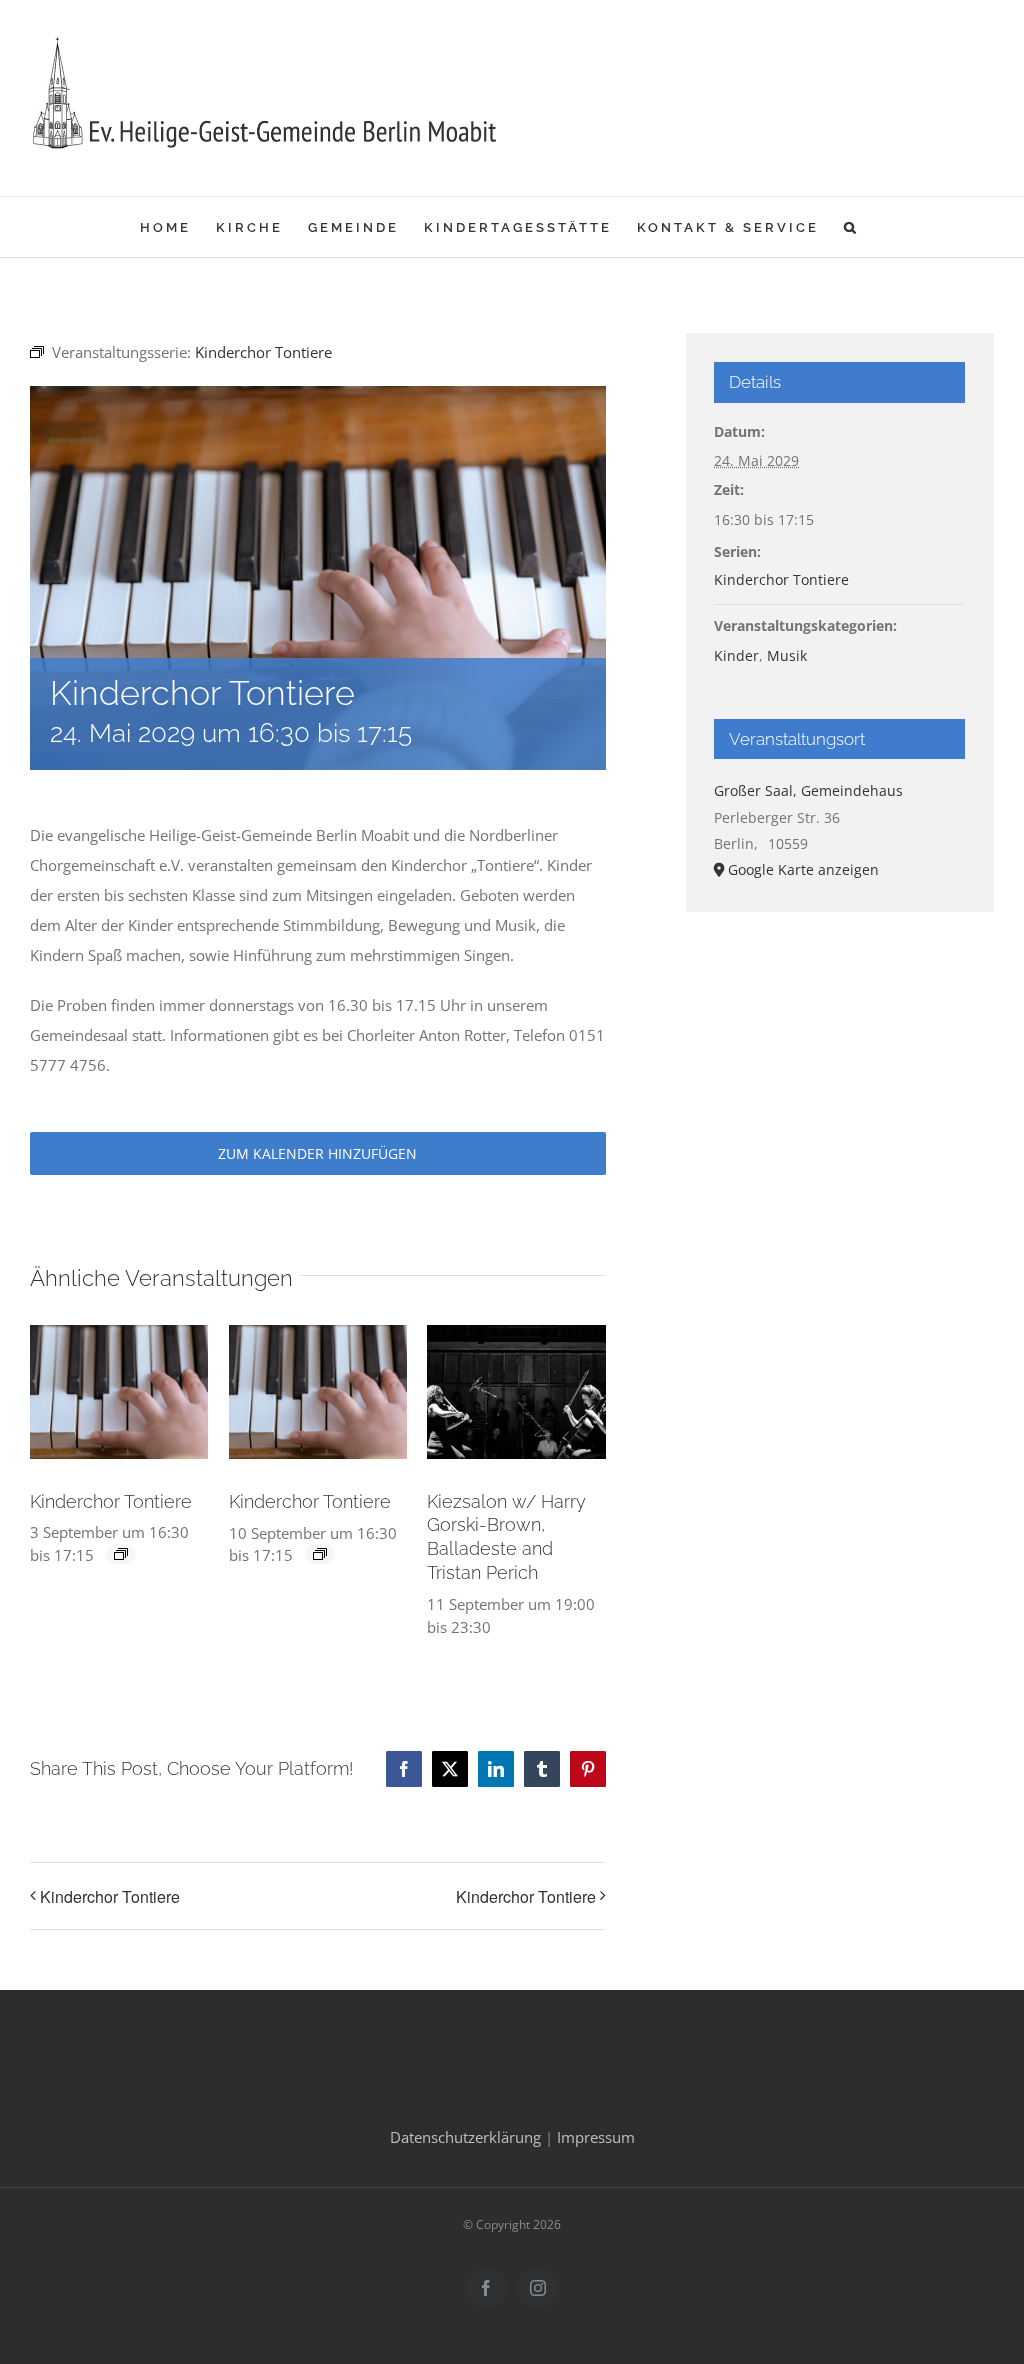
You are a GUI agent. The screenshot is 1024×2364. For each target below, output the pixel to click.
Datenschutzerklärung (465, 2137)
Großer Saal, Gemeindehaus (808, 790)
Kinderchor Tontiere (111, 1501)
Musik (787, 655)
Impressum (596, 2137)
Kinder (736, 655)
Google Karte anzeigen (803, 869)
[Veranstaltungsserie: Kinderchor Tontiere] (121, 1554)
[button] (851, 227)
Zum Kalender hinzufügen (317, 1153)
